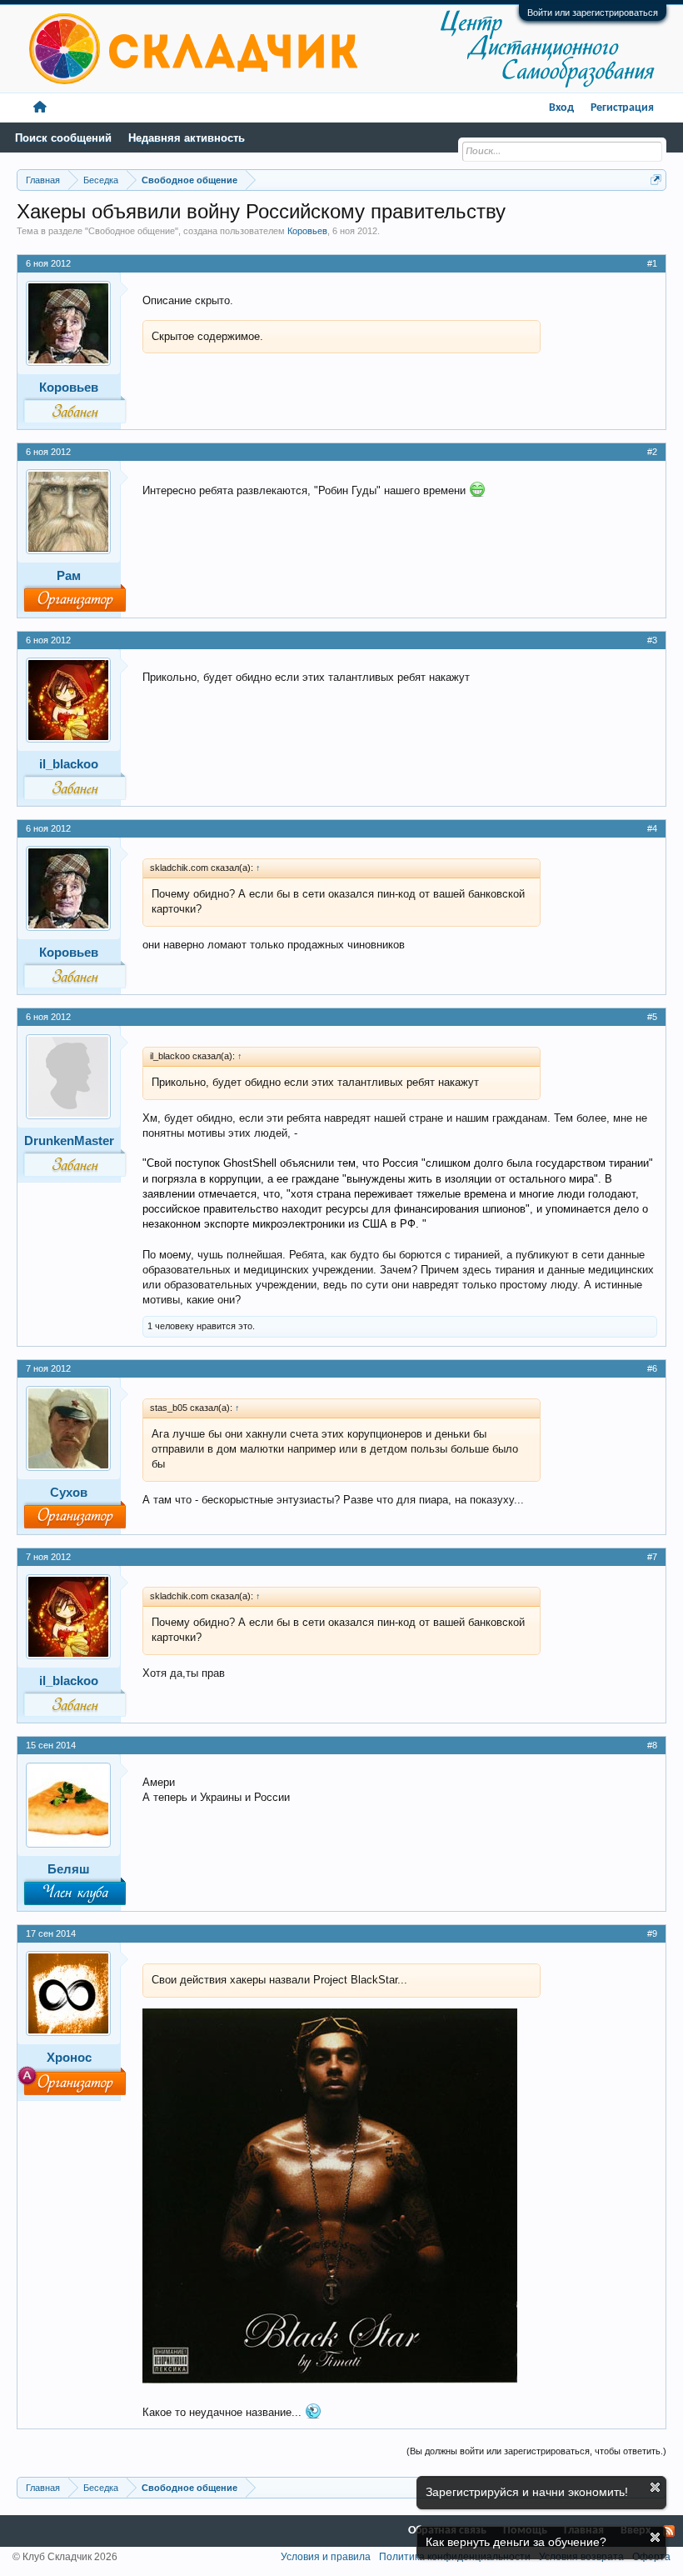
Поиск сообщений (63, 138)
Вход (561, 108)
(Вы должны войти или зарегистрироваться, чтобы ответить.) (536, 2451)
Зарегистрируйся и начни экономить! (527, 2492)
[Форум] (40, 108)
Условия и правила (326, 2557)
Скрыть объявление (655, 2487)
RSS (669, 2531)
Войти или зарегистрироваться (593, 13)
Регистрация (622, 108)
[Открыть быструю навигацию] (656, 180)
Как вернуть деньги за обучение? (516, 2542)
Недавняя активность (187, 138)
